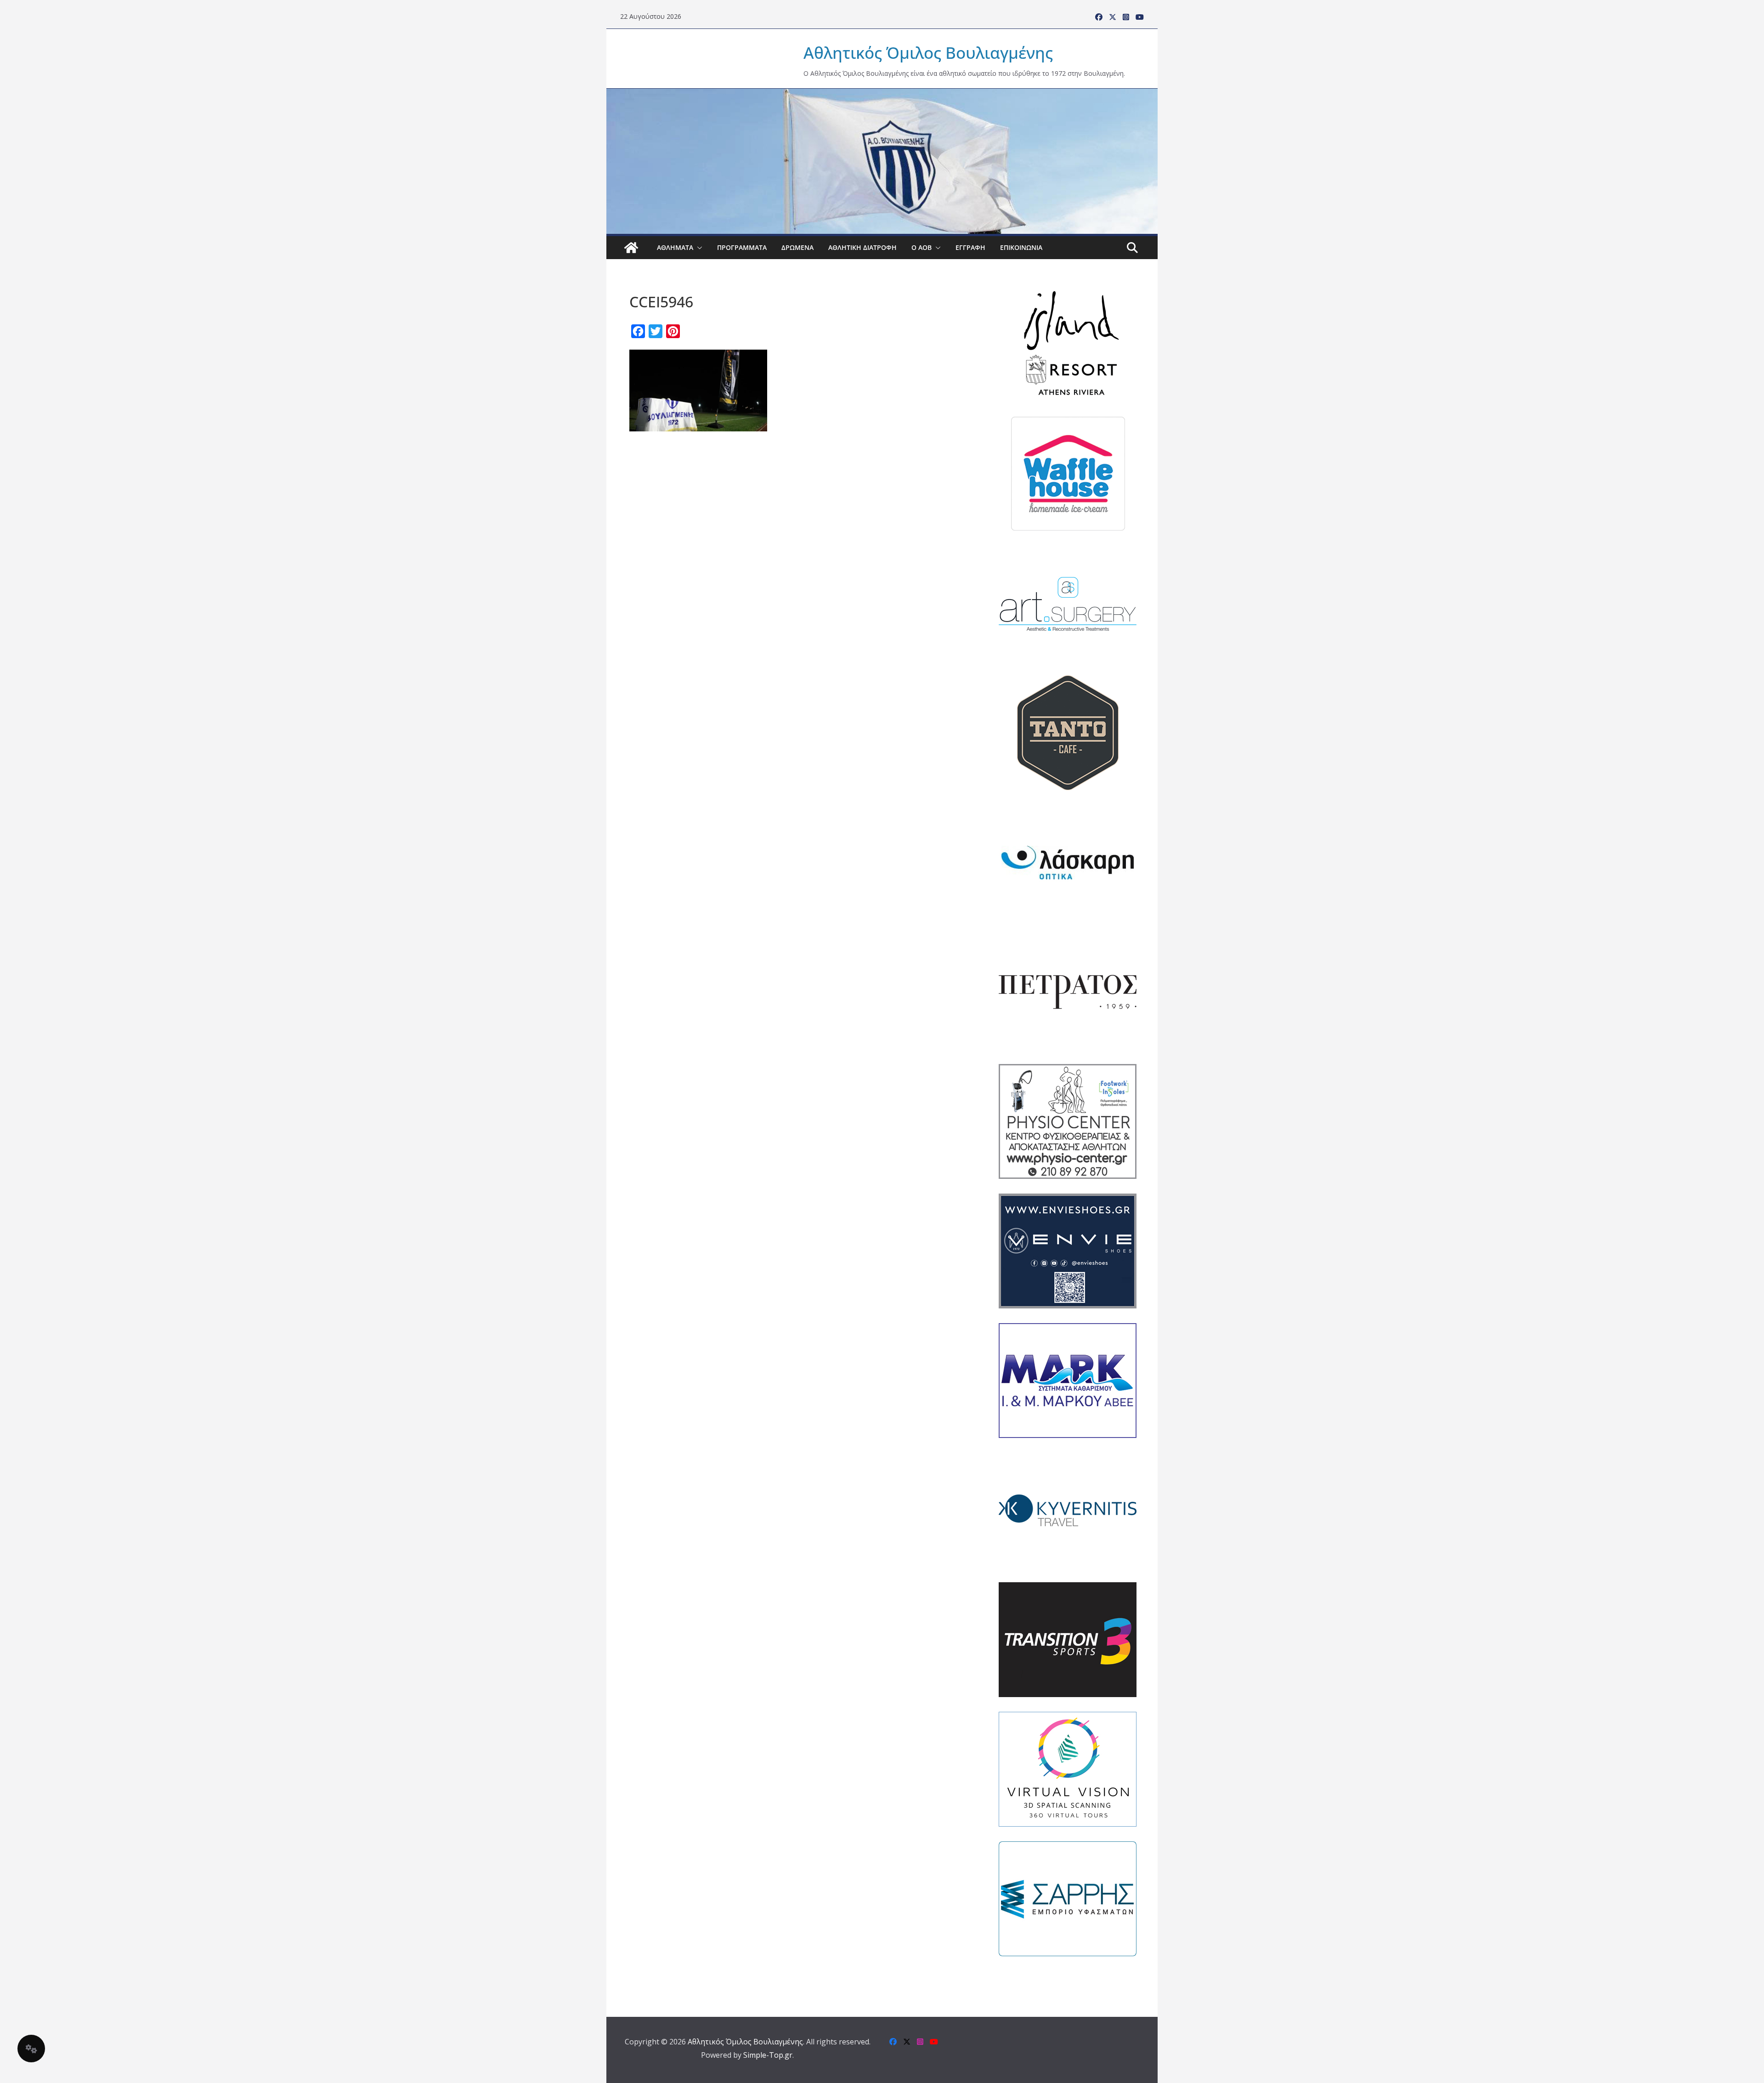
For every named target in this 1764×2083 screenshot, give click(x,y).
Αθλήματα (675, 247)
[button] (698, 248)
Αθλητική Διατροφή (862, 247)
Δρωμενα (797, 247)
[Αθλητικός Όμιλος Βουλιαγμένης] (882, 95)
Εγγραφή (970, 247)
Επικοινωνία (1021, 247)
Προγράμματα (742, 247)
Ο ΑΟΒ (922, 247)
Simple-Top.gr (768, 2055)
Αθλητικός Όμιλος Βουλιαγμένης (928, 53)
